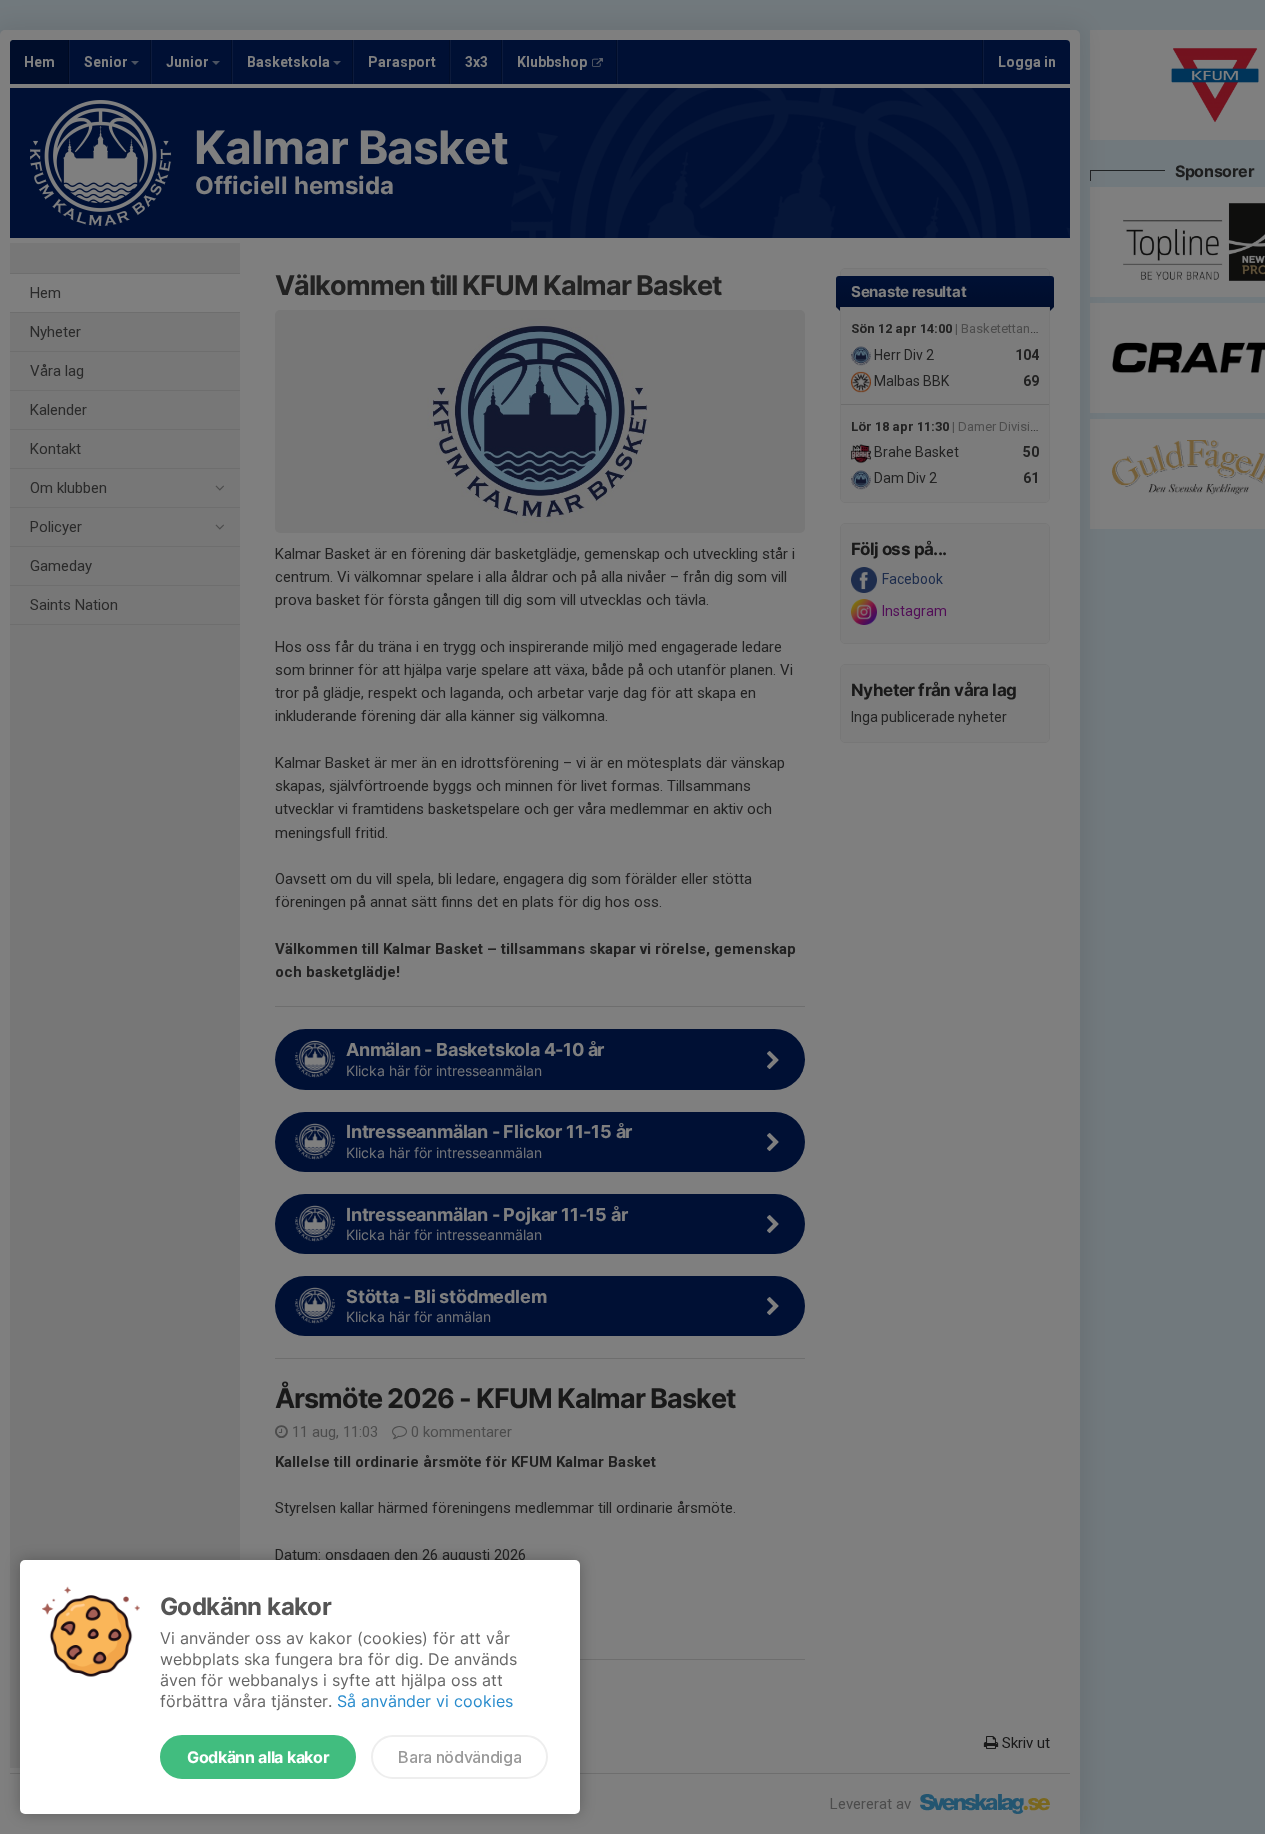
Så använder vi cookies (425, 1701)
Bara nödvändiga (459, 1757)
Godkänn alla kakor (258, 1757)
